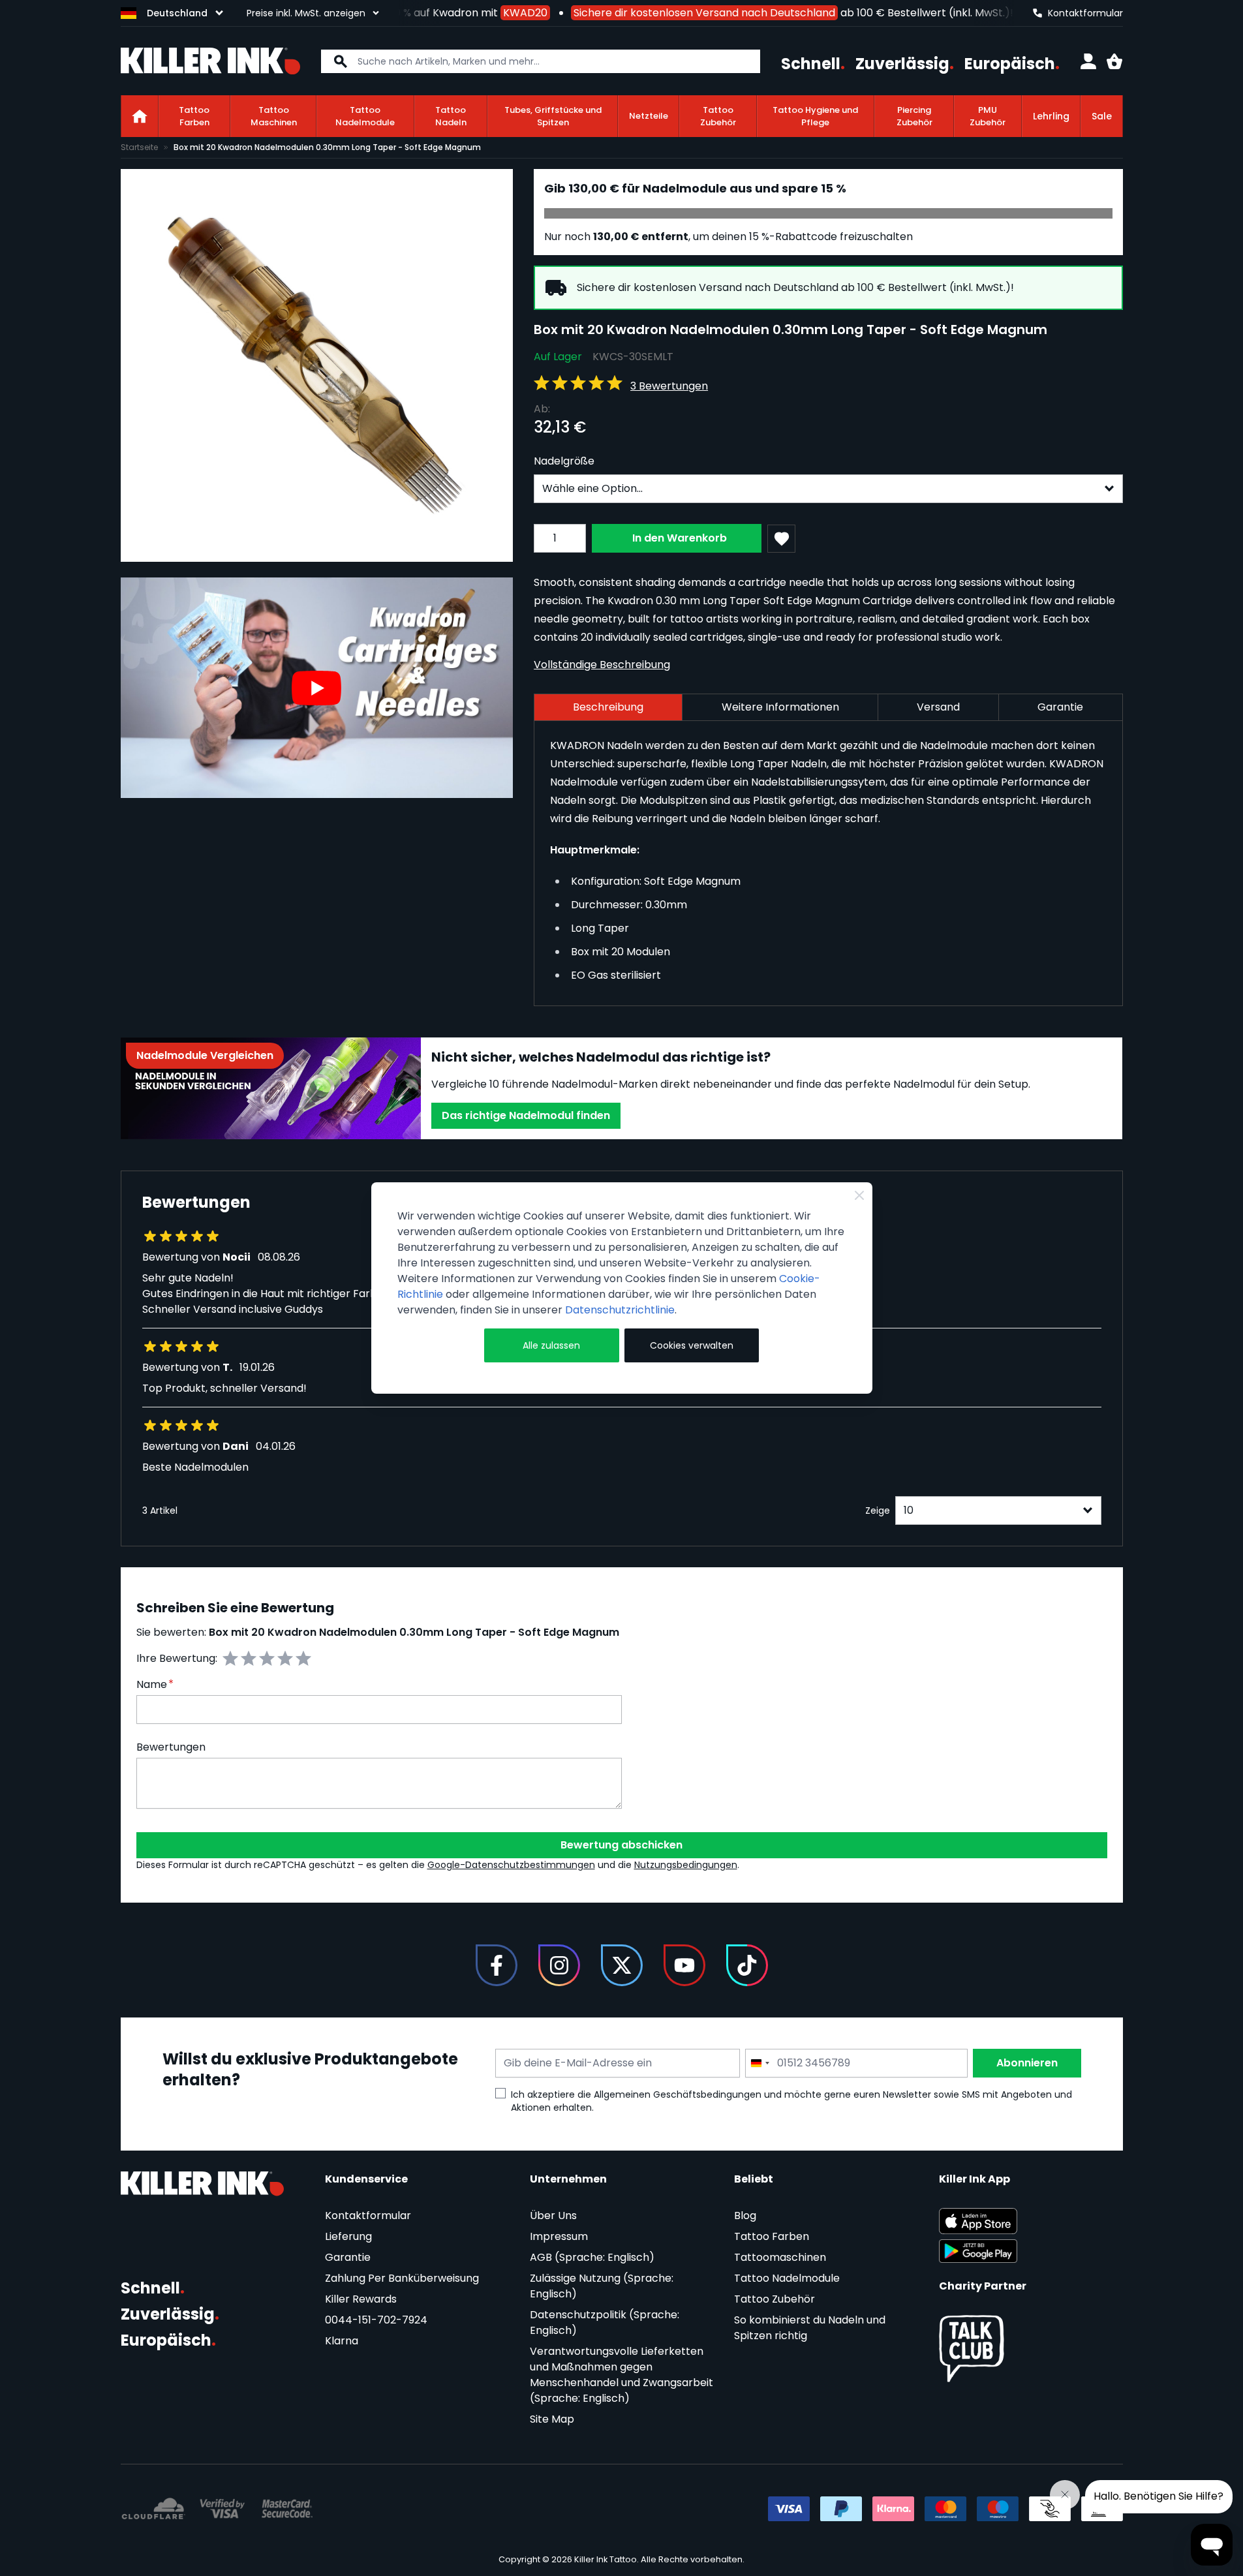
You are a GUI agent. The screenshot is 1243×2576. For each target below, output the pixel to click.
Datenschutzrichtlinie (620, 1310)
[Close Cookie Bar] (859, 1195)
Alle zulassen (551, 1345)
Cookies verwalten (692, 1345)
